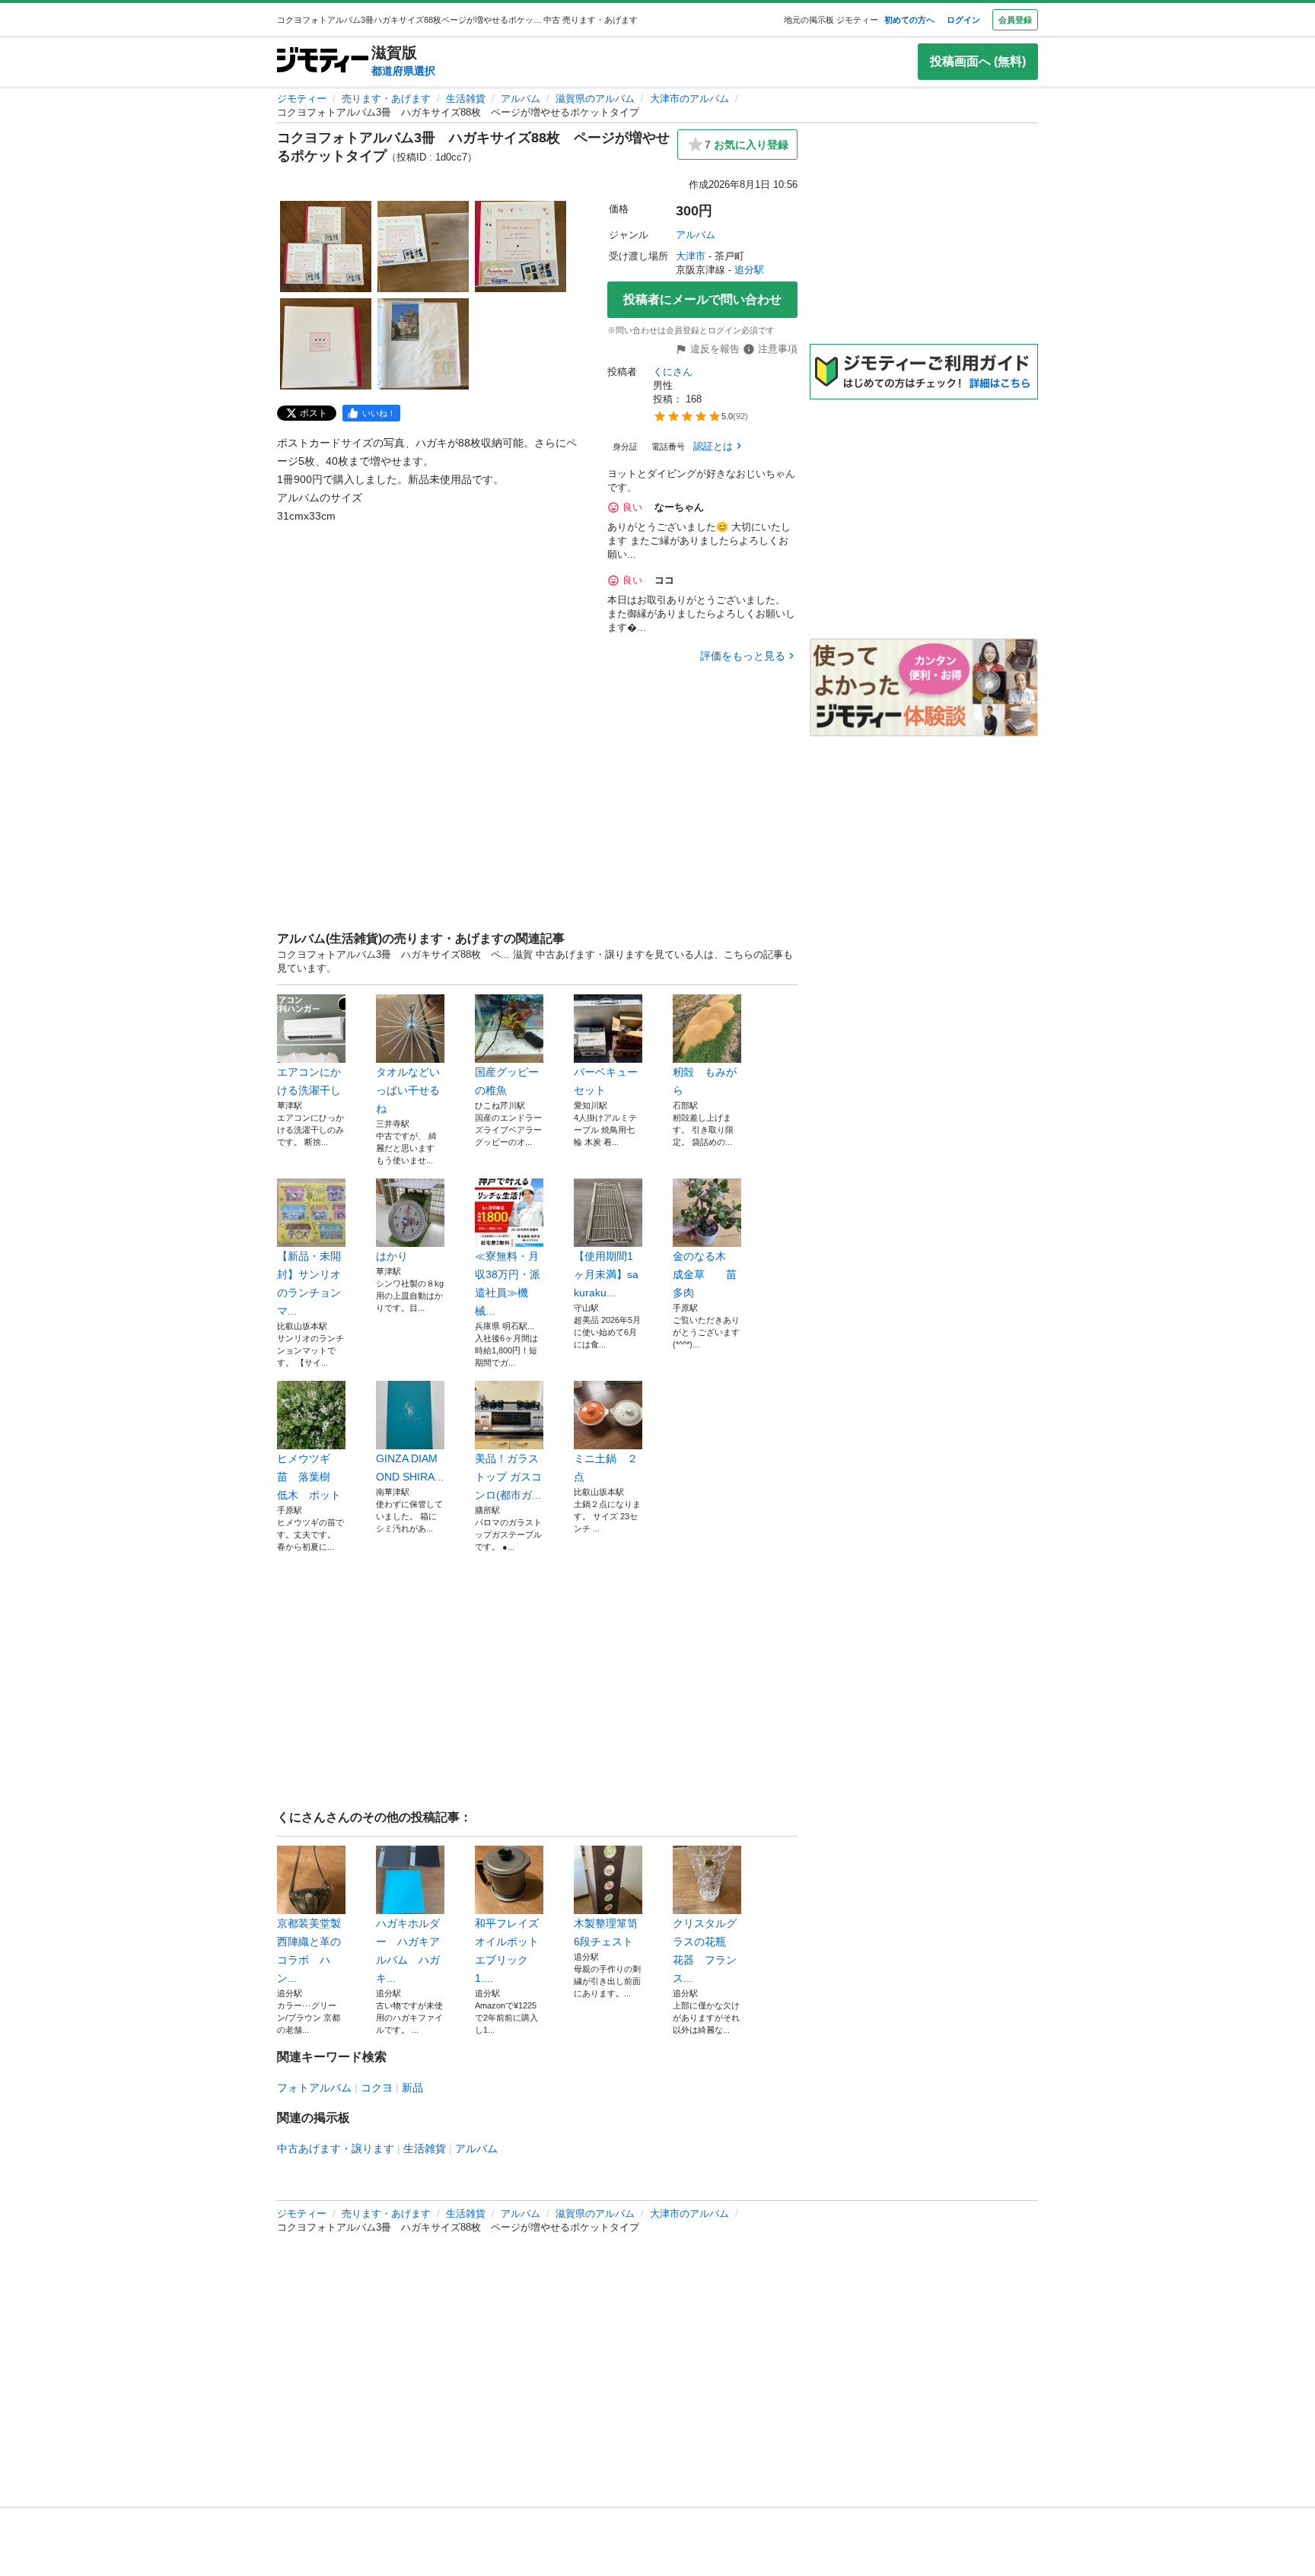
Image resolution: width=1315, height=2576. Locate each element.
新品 (412, 2088)
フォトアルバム (314, 2088)
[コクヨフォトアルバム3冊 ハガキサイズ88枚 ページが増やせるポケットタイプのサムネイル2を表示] (423, 246)
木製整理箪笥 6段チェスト (608, 1932)
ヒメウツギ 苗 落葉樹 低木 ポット (309, 1477)
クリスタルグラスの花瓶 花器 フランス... (705, 1951)
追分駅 (749, 270)
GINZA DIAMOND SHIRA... (410, 1468)
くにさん (673, 372)
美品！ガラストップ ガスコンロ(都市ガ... (508, 1477)
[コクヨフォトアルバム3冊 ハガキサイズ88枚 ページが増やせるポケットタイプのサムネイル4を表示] (326, 344)
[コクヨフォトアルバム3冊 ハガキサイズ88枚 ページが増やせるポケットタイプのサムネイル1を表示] (326, 246)
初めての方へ (909, 20)
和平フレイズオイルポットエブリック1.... (507, 1951)
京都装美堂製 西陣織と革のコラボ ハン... (311, 1951)
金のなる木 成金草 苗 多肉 (707, 1274)
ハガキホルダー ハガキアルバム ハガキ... (408, 1951)
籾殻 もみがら (705, 1081)
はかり (392, 1256)
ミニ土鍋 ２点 (606, 1468)
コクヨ (377, 2088)
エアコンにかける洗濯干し (309, 1081)
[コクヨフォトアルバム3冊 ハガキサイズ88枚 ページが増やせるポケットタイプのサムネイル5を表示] (423, 344)
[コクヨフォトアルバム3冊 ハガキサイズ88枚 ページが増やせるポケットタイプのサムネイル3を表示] (521, 246)
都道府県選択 (403, 71)
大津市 (691, 256)
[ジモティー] (323, 61)
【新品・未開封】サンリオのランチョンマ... (309, 1283)
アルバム (521, 99)
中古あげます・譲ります (336, 2148)
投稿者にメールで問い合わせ (702, 299)
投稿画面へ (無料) (978, 61)
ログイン (963, 20)
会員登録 (1015, 20)
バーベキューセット (606, 1081)
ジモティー (302, 99)
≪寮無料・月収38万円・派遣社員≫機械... (508, 1283)
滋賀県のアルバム (595, 99)
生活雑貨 (466, 99)
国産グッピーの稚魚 (507, 1081)
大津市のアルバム (689, 99)
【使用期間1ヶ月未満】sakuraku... (606, 1274)
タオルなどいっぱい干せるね (408, 1090)
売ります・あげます (386, 99)
